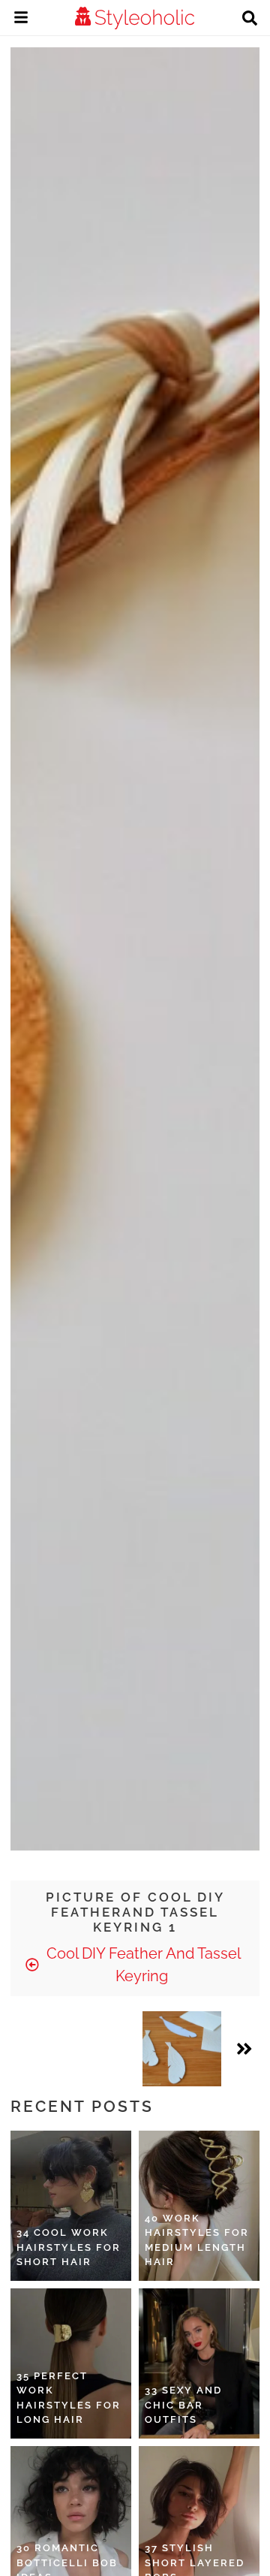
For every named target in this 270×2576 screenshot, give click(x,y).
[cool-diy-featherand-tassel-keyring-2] (182, 2049)
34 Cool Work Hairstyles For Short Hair (69, 2247)
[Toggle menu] (21, 20)
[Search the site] (250, 20)
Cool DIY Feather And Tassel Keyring (142, 1965)
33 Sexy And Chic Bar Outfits (183, 2405)
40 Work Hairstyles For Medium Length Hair (197, 2240)
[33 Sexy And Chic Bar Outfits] (199, 2363)
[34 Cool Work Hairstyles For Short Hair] (71, 2206)
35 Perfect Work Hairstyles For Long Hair (69, 2398)
